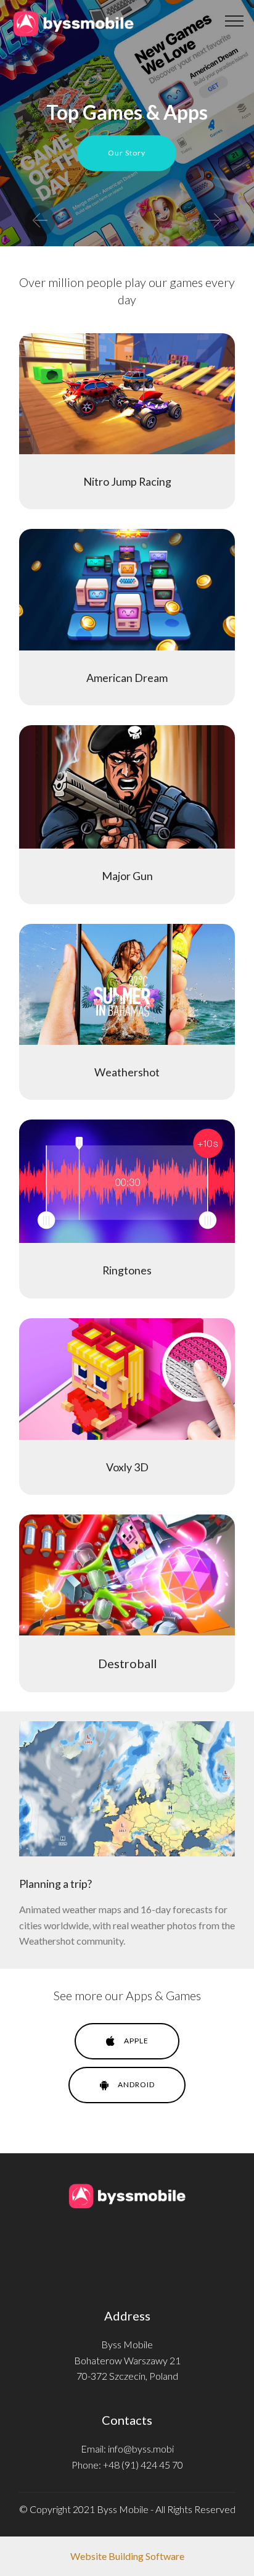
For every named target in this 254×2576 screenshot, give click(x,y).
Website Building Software (127, 2556)
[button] (40, 221)
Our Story (127, 153)
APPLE (136, 2041)
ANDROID (136, 2084)
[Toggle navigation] (235, 20)
